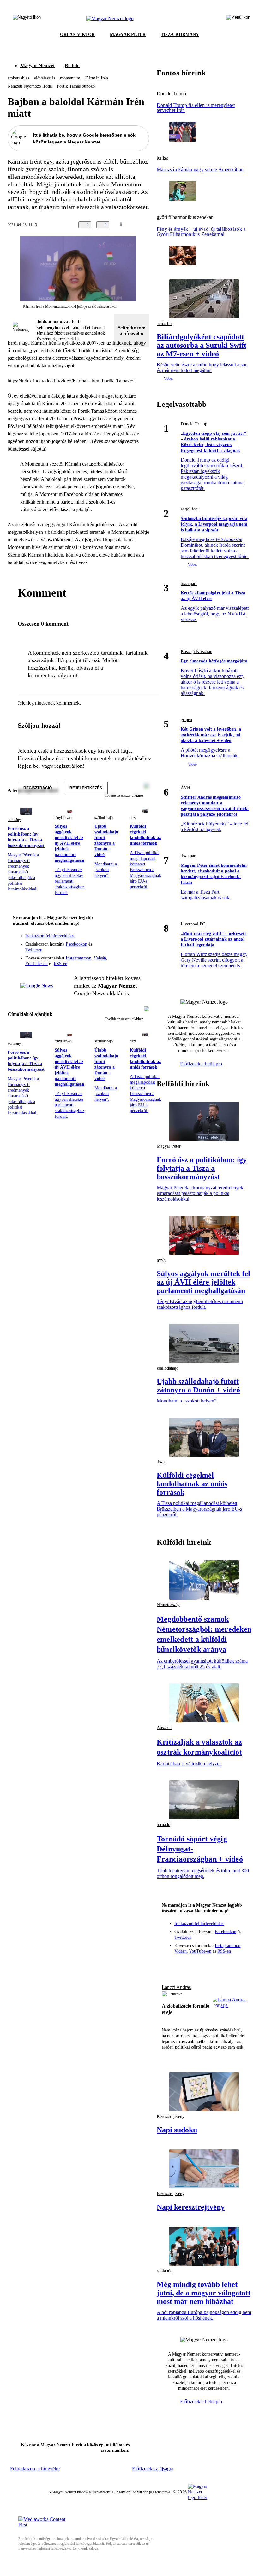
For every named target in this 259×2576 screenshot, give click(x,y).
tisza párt (189, 583)
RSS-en (60, 964)
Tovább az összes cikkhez (124, 1019)
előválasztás (45, 78)
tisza (133, 818)
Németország (168, 1605)
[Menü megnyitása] (238, 19)
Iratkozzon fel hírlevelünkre (50, 936)
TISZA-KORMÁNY (180, 35)
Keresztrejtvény (171, 2116)
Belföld (72, 65)
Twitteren (34, 950)
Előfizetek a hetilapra (202, 1064)
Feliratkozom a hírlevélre (131, 330)
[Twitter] (140, 940)
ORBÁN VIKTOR (77, 35)
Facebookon (76, 944)
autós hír (164, 324)
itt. (78, 339)
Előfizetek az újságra (153, 2469)
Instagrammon (78, 958)
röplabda (164, 2271)
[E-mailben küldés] (138, 225)
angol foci (190, 509)
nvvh (161, 1260)
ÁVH (185, 788)
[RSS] (140, 949)
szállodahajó (104, 818)
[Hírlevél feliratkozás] (140, 931)
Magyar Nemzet (37, 65)
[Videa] (115, 949)
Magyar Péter (169, 1146)
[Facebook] (115, 940)
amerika (176, 1994)
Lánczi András (176, 1987)
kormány (14, 820)
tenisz (162, 158)
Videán (100, 958)
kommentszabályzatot (53, 675)
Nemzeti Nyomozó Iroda (30, 86)
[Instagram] (128, 940)
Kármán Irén (97, 78)
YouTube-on (36, 964)
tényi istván (63, 818)
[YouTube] (128, 949)
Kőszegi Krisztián (196, 652)
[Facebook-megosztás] (164, 225)
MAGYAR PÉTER (128, 35)
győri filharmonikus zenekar (185, 217)
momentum (70, 78)
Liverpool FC (193, 924)
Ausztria (164, 1728)
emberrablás (18, 78)
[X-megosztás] (151, 225)
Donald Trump (171, 94)
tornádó (163, 1824)
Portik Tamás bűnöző (76, 86)
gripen (186, 720)
